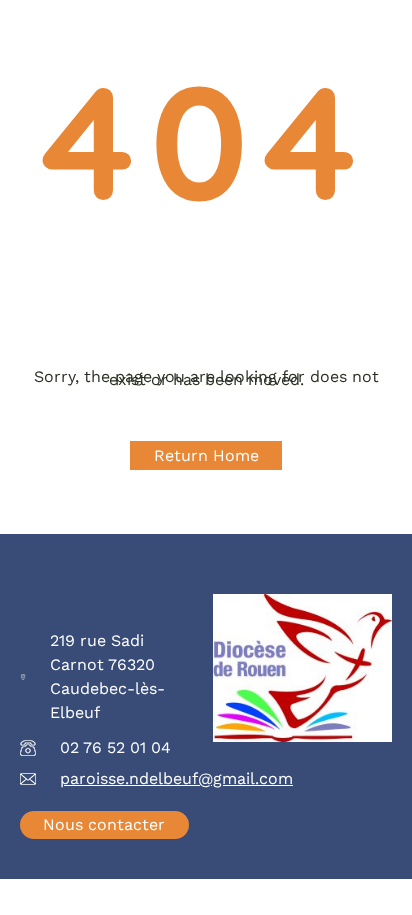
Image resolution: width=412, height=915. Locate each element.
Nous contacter (104, 824)
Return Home (206, 455)
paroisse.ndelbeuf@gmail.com (176, 778)
